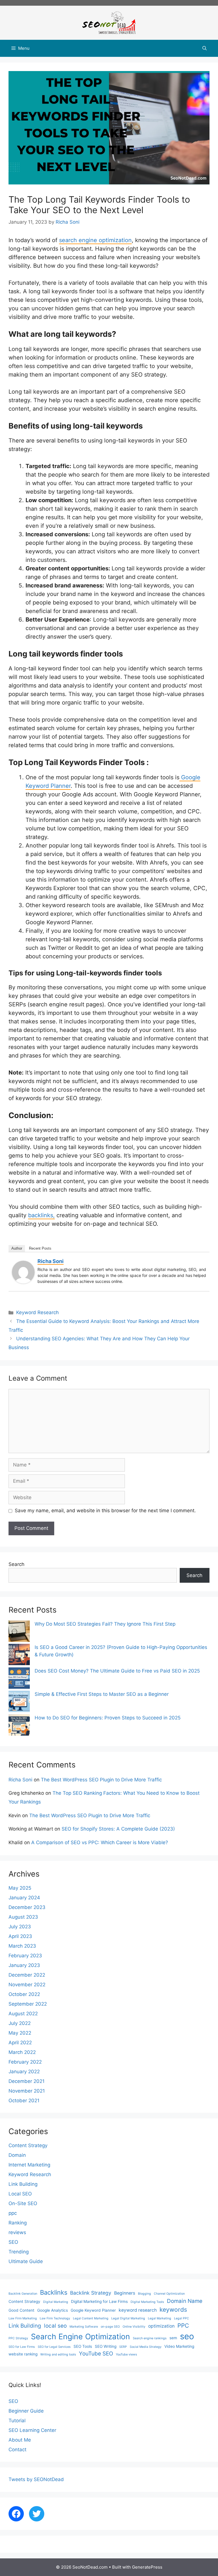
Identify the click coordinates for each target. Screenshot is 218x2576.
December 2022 (27, 1975)
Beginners (125, 2293)
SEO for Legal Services (54, 2347)
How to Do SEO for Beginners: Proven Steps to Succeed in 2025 (108, 1718)
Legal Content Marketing (91, 2318)
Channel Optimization (169, 2294)
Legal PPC (182, 2318)
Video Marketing (179, 2346)
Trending (19, 2252)
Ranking (18, 2223)
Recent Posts (40, 1248)
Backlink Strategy (91, 2293)
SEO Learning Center (32, 2430)
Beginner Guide (26, 2411)
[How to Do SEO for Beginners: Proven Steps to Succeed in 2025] (19, 1726)
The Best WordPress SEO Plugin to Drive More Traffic (101, 1780)
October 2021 (24, 2101)
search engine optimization (95, 240)
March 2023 (22, 1946)
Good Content (21, 2310)
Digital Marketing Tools (147, 2302)
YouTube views (126, 2354)
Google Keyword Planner (93, 2310)
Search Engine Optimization (80, 2336)
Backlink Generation (23, 2294)
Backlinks (54, 2292)
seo (187, 2336)
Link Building (23, 2184)
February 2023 (25, 1956)
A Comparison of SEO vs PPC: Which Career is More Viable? (100, 1842)
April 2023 (20, 1936)
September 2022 (28, 2004)
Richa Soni (51, 1261)
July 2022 (20, 2023)
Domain (17, 2155)
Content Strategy (28, 2145)
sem (173, 2338)
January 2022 (24, 2072)
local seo (55, 2326)
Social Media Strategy (146, 2347)
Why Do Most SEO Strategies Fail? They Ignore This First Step (105, 1624)
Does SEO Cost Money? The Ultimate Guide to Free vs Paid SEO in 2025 (117, 1671)
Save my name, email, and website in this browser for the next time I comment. (105, 1511)
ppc (13, 2213)
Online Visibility (134, 2327)
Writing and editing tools (58, 2354)
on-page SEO (110, 2327)
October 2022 (24, 1994)
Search (16, 1564)
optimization (161, 2326)
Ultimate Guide (26, 2261)
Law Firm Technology (55, 2318)
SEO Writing (106, 2346)
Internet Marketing (29, 2165)
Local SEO (20, 2194)
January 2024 (24, 1898)
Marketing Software (84, 2327)
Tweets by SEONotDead (36, 2479)
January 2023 (24, 1965)
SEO (13, 2242)
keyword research (138, 2310)
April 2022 (20, 2043)
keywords (173, 2310)
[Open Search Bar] (205, 48)
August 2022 (23, 2014)
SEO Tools (83, 2346)
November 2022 (27, 1985)
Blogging (144, 2294)
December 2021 (27, 2081)
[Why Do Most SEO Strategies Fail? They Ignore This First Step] (19, 1632)
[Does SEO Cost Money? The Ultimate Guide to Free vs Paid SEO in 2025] (19, 1679)
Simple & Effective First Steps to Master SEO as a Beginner (102, 1694)
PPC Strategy (18, 2338)
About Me (20, 2440)
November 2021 (27, 2091)
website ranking (23, 2354)
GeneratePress (147, 2567)
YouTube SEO (96, 2354)
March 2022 (22, 2052)
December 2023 (27, 1907)
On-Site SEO (23, 2203)
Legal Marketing (160, 2318)
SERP (123, 2347)
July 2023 (20, 1927)
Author (17, 1248)
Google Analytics (53, 2310)
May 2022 (20, 2033)
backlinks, (41, 1215)
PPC (183, 2325)
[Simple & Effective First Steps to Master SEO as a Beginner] (19, 1703)
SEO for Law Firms (22, 2347)
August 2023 (23, 1917)
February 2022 (25, 2062)
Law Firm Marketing (23, 2318)
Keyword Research (37, 1312)
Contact (17, 2450)
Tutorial (17, 2421)
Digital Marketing (56, 2302)
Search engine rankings (150, 2338)
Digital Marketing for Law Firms (99, 2301)
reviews (17, 2232)
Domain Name (185, 2301)
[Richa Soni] (23, 1282)
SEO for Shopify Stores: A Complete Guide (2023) (118, 1829)
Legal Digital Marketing (128, 2318)
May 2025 (20, 1888)
